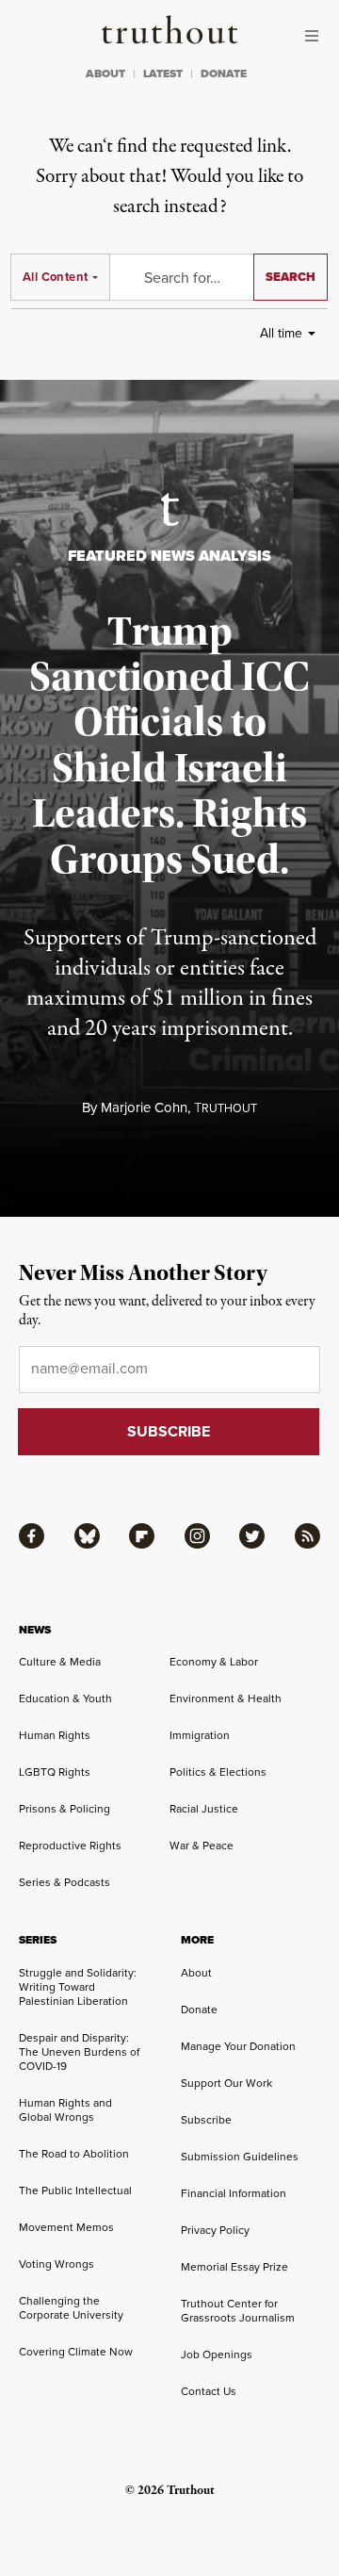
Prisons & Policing (65, 1808)
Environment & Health (226, 1698)
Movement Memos (66, 2227)
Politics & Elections (218, 1772)
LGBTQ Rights (55, 1772)
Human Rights (55, 1735)
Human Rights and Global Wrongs (65, 2109)
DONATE (224, 74)
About (196, 1972)
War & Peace (202, 1845)
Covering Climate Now (76, 2351)
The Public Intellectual (75, 2190)
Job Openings (217, 2354)
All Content (55, 277)
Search (291, 277)
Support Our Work (226, 2083)
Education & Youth (65, 1698)
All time (281, 333)
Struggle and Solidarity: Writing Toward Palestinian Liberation (78, 1986)
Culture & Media (60, 1661)
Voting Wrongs (56, 2264)
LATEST (163, 74)
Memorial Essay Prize (234, 2266)
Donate (199, 2009)
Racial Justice (204, 1808)
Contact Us (209, 2391)
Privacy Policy (215, 2230)
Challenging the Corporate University (71, 2307)
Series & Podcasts (65, 1882)
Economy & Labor (214, 1661)
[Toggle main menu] (316, 36)
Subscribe (206, 2119)
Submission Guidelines (240, 2156)
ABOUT (105, 74)
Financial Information (234, 2193)
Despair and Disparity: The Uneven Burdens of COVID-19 (79, 2051)
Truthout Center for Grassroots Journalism (238, 2310)
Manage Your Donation (238, 2046)
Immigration (200, 1735)
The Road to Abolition (74, 2153)
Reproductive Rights (70, 1845)
